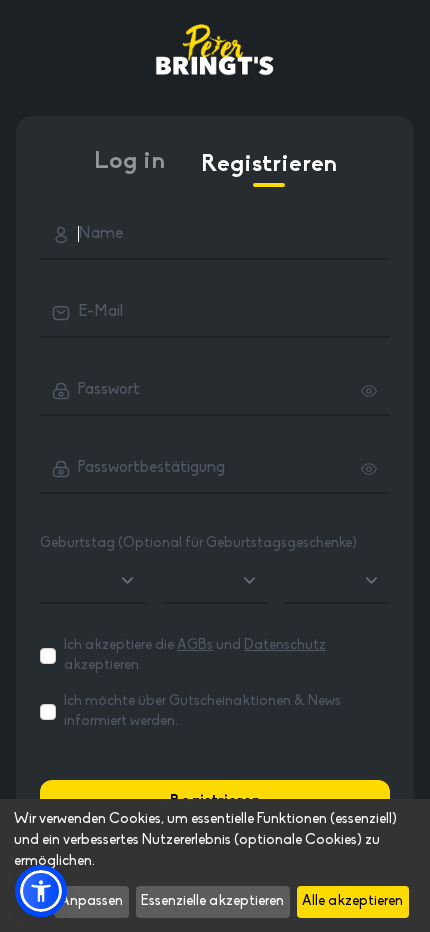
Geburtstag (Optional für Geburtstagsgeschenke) (198, 543)
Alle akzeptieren (352, 901)
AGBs (195, 645)
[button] (41, 891)
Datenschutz (285, 645)
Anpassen (91, 901)
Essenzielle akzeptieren (212, 901)
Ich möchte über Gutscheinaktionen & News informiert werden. (202, 711)
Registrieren (269, 165)
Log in (129, 162)
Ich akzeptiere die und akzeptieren (195, 655)
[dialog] (215, 865)
